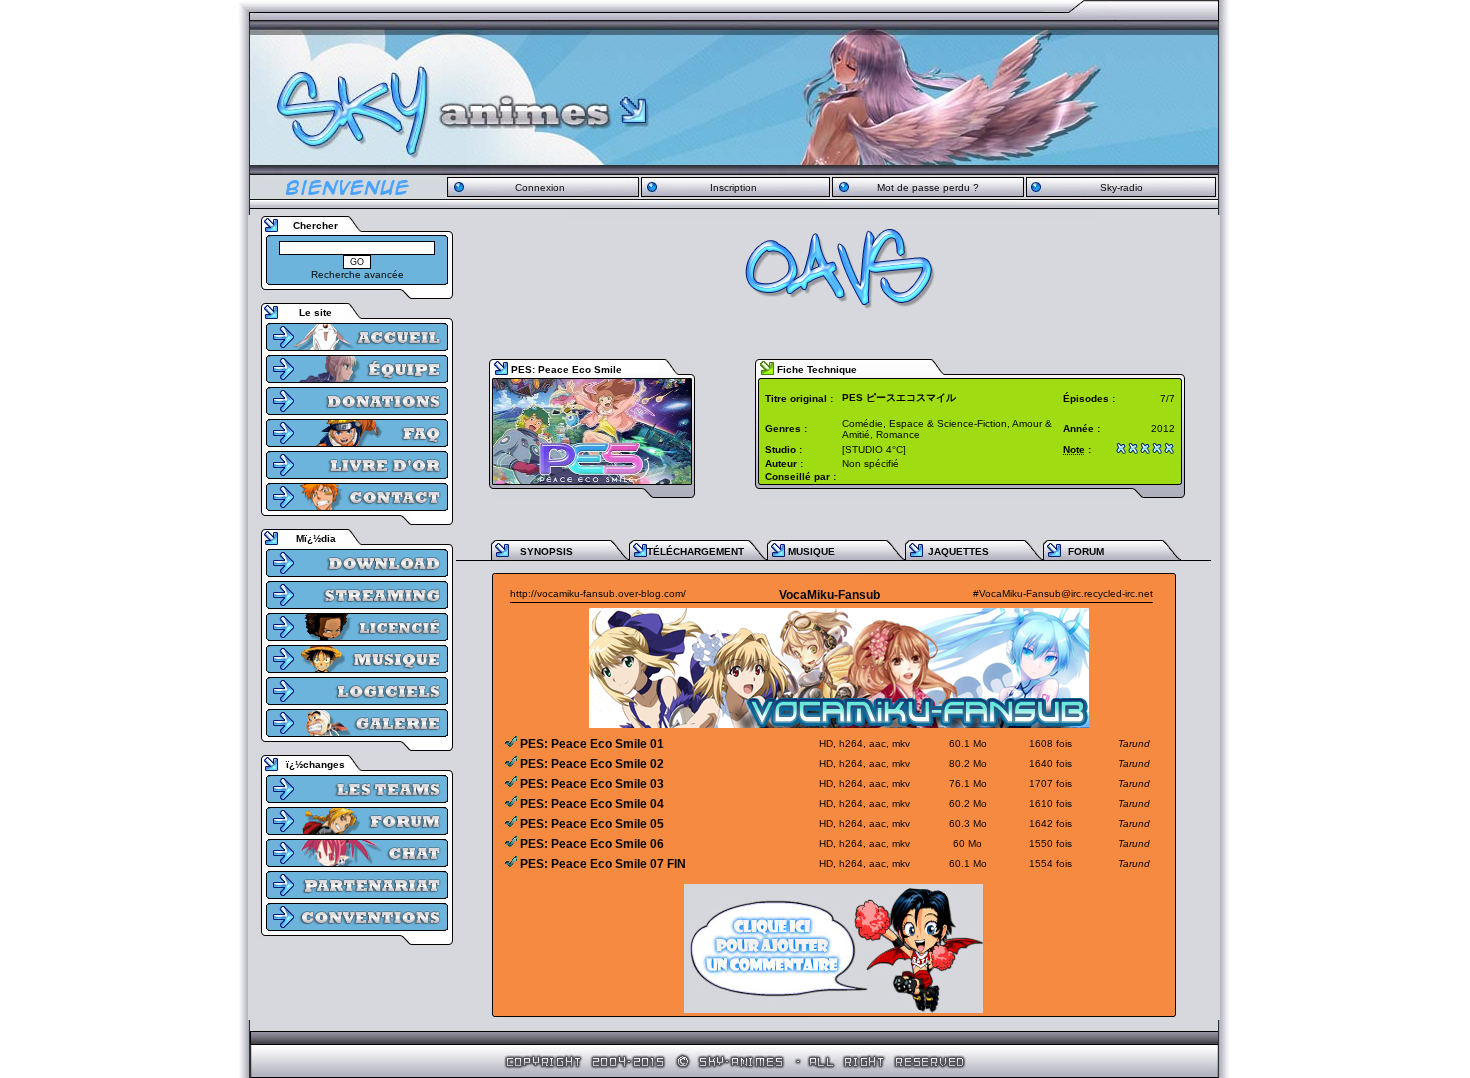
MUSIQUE (811, 551)
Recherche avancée (357, 274)
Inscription (733, 187)
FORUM (1086, 551)
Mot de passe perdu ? (928, 187)
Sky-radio (1121, 187)
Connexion (540, 187)
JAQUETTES (958, 551)
